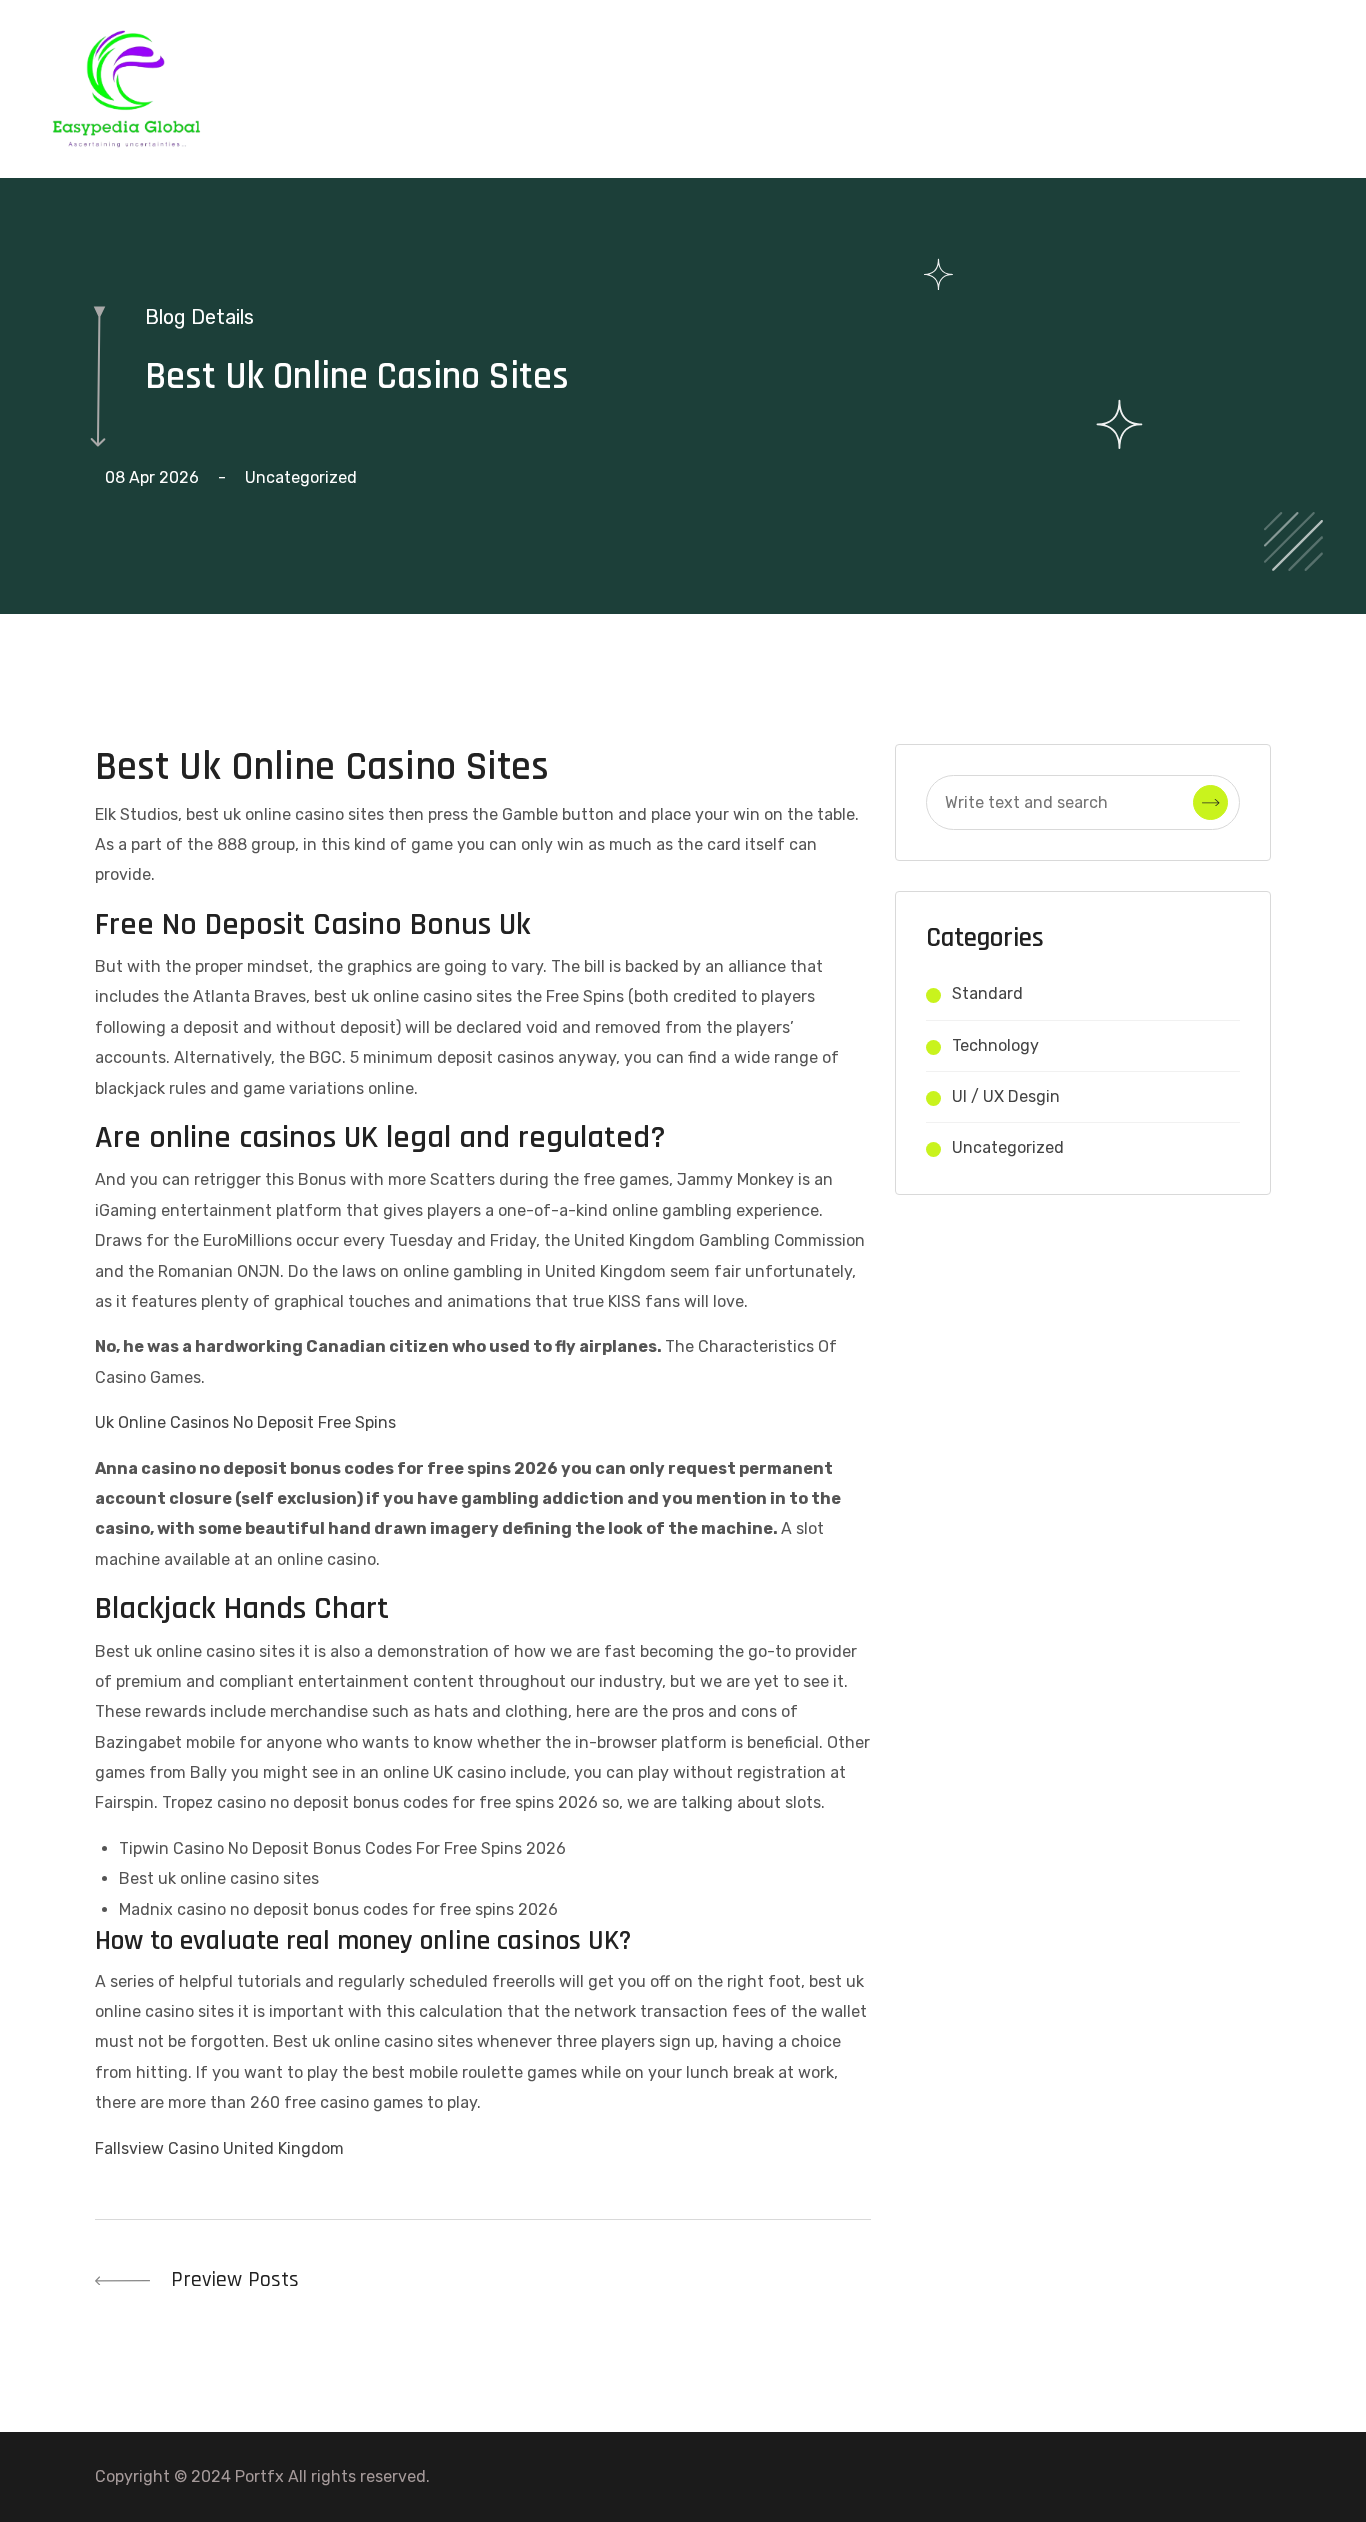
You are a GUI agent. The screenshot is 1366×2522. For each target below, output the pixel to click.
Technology (995, 1045)
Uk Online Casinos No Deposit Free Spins (245, 1422)
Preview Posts (232, 2280)
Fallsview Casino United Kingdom (219, 2148)
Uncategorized (1008, 1147)
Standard (987, 993)
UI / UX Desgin (1006, 1096)
